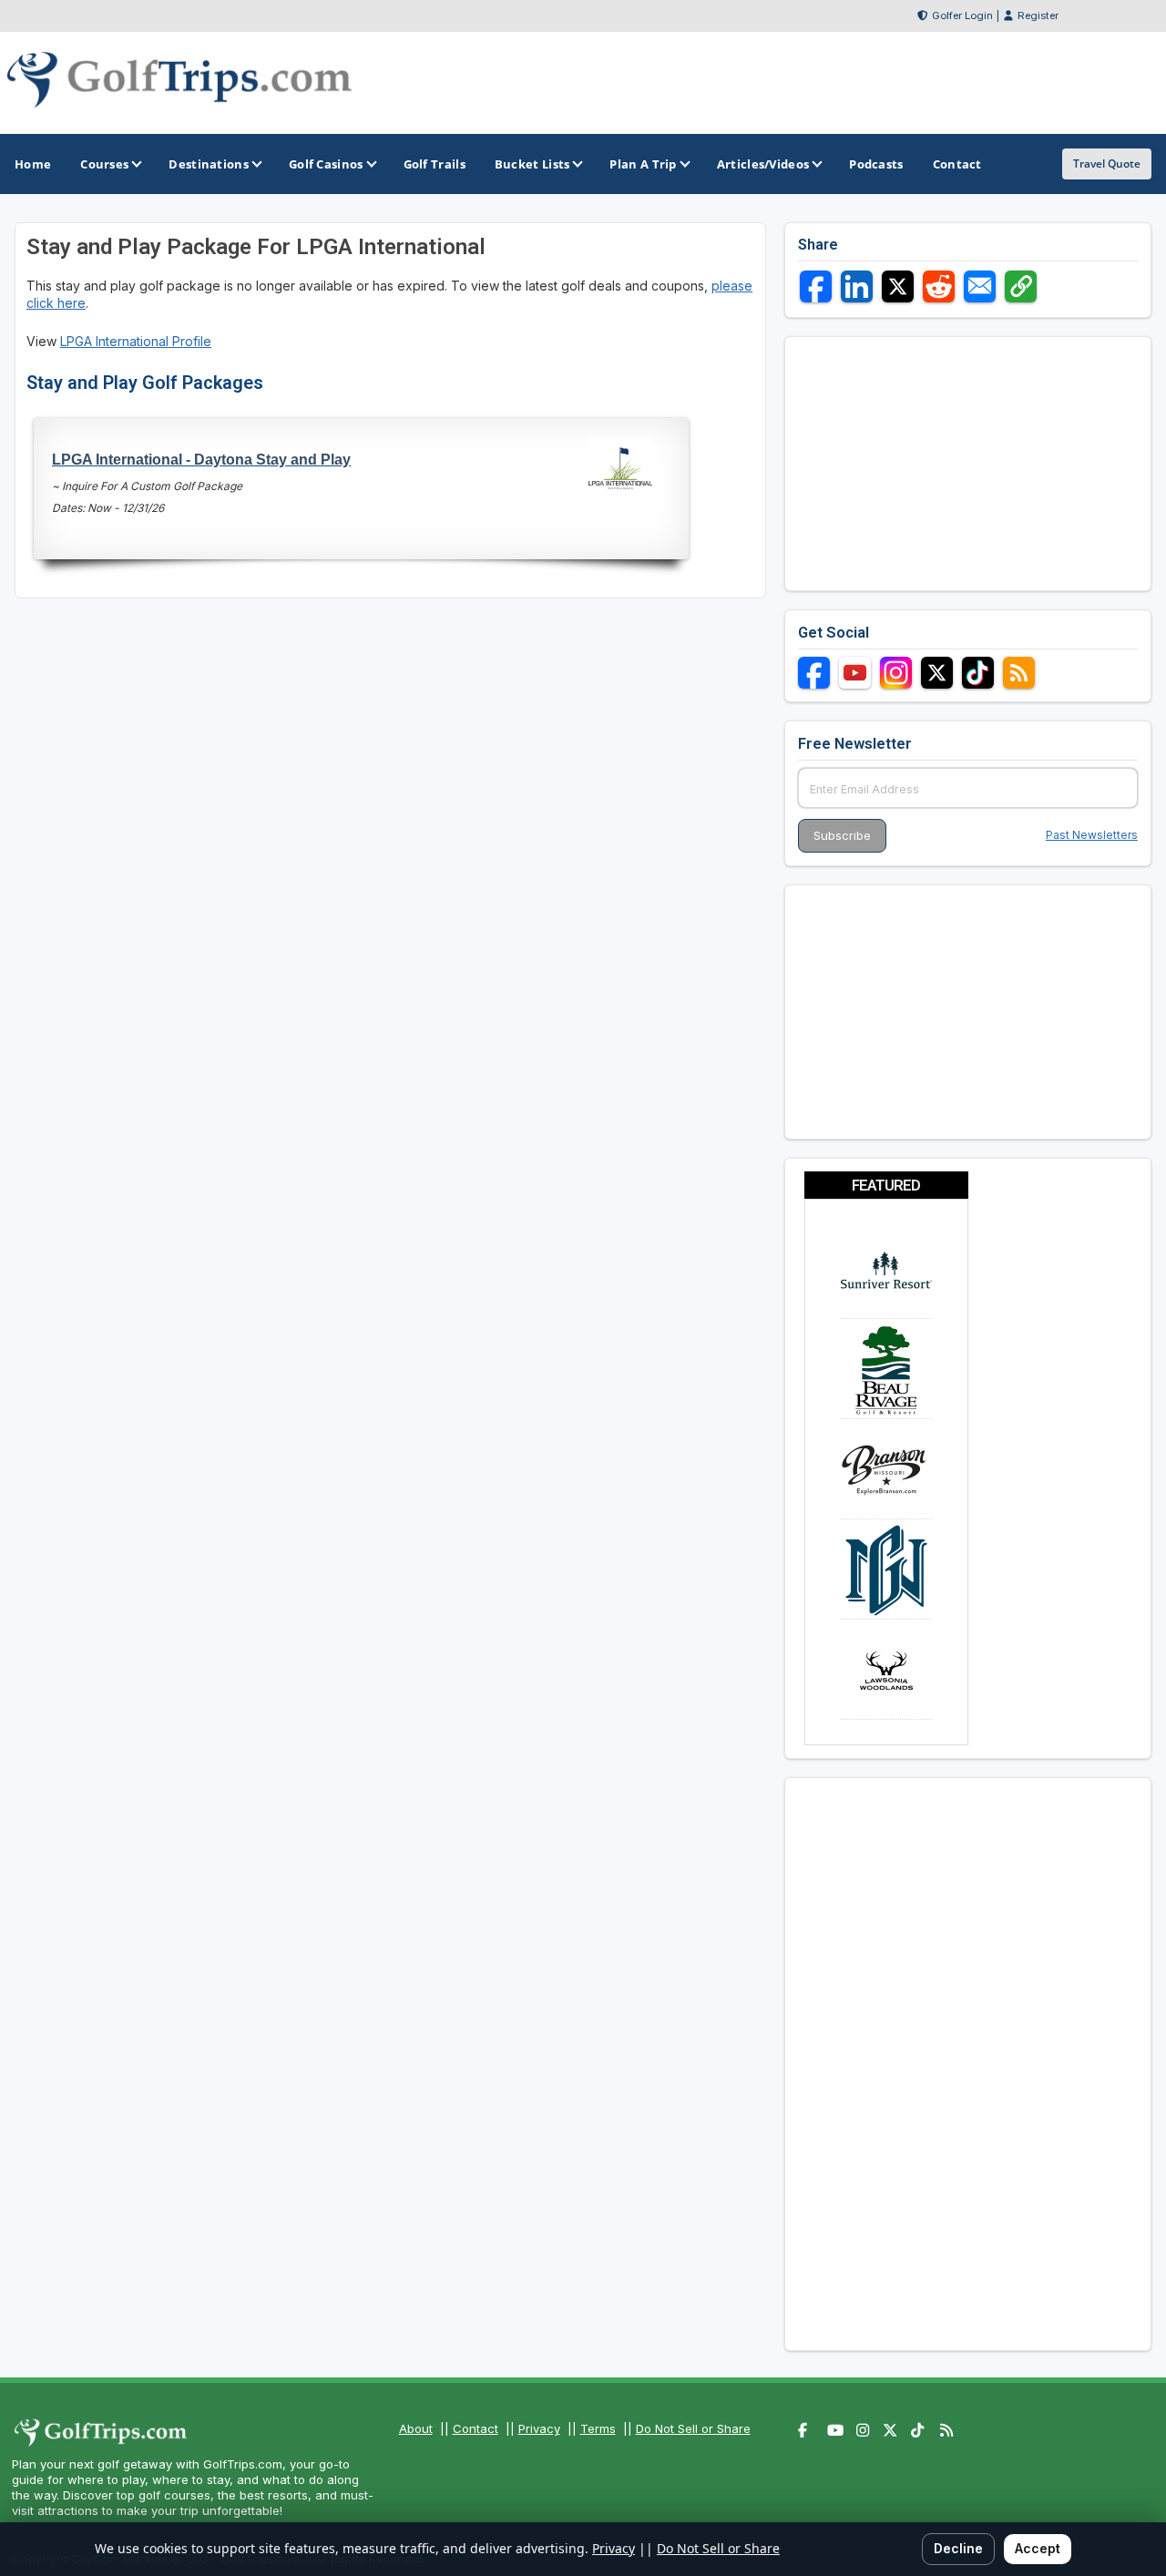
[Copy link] (1021, 286)
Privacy (539, 2428)
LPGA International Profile (136, 341)
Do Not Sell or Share (693, 2428)
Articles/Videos (763, 164)
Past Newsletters (1092, 835)
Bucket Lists (532, 164)
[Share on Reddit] (939, 286)
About (416, 2428)
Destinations (209, 164)
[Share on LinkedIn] (857, 286)
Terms (598, 2428)
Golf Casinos (326, 164)
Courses (104, 164)
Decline (958, 2548)
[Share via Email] (980, 286)
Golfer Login (962, 15)
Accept (1038, 2548)
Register (1038, 15)
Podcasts (876, 164)
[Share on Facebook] (816, 286)
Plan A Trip (643, 164)
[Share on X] (898, 286)
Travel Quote (1107, 164)
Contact (476, 2428)
